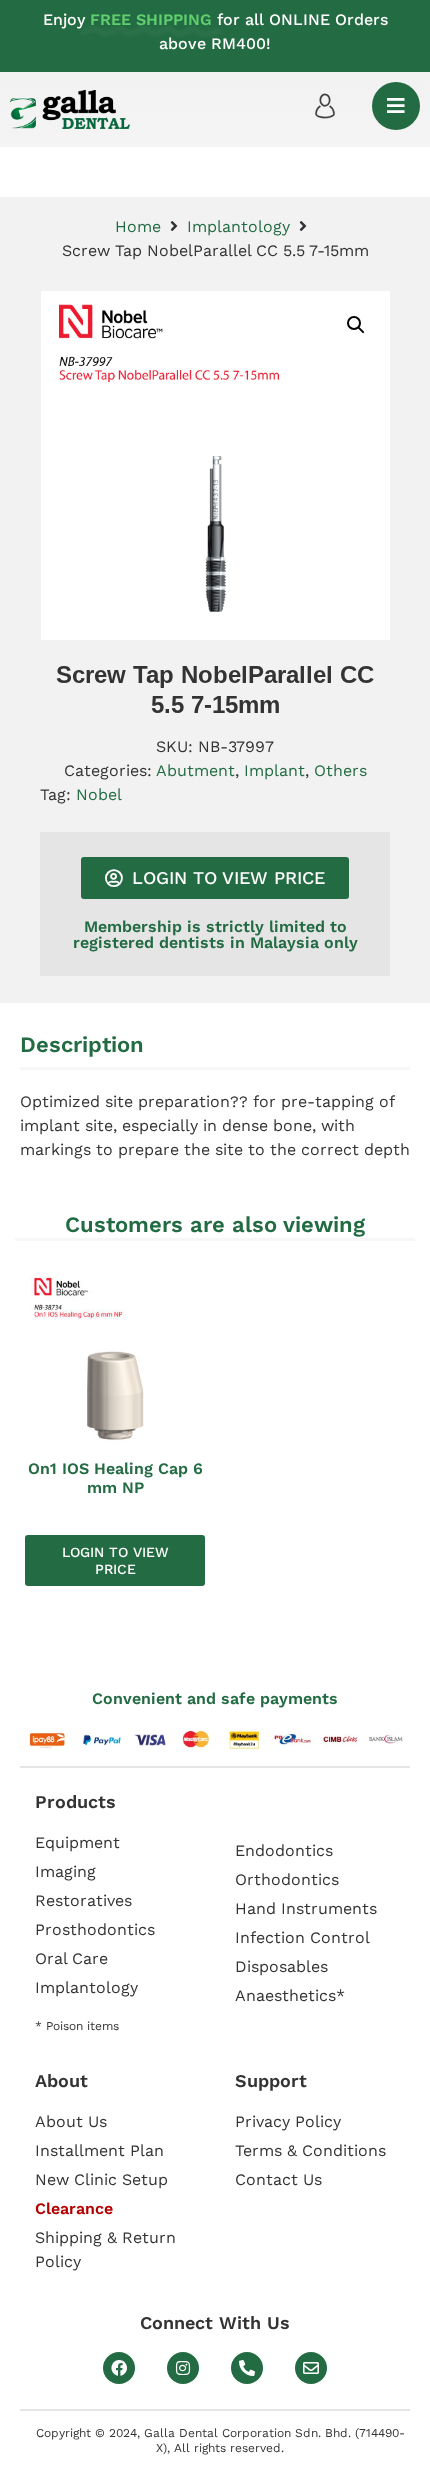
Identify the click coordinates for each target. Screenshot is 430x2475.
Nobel (99, 794)
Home (138, 226)
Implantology (238, 226)
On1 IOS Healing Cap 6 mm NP (115, 1478)
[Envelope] (311, 2368)
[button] (356, 325)
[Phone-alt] (247, 2368)
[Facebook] (119, 2368)
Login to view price (115, 1560)
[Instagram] (183, 2368)
